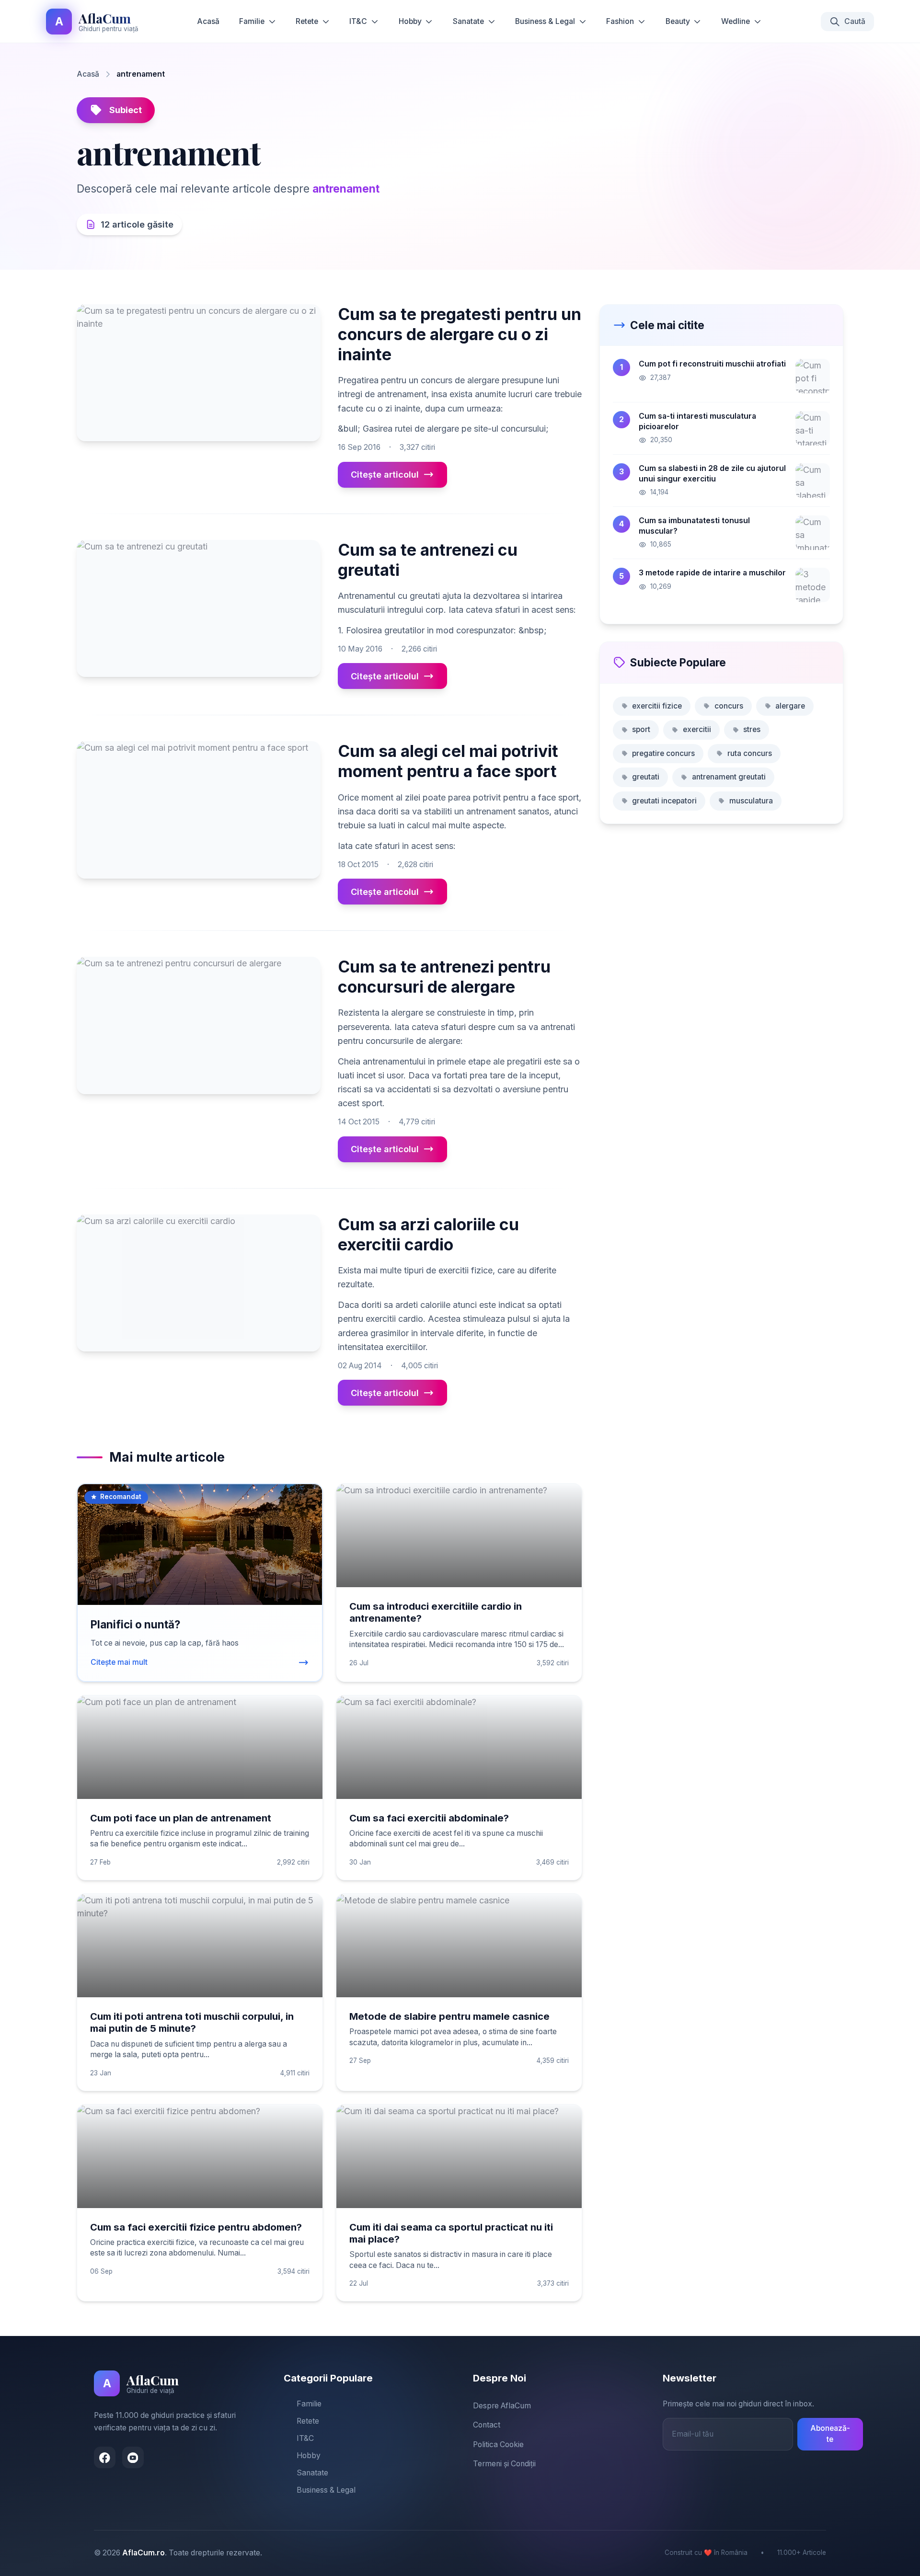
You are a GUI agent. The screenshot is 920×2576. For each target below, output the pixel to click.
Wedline (736, 21)
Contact (487, 2425)
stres (752, 729)
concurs (729, 706)
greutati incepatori (664, 801)
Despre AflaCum (502, 2406)
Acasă (208, 21)
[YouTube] (133, 2457)
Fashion (620, 21)
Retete (307, 21)
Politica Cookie (498, 2444)
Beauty (678, 21)
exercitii (697, 729)
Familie (252, 21)
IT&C (358, 21)
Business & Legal (545, 21)
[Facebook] (105, 2457)
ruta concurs (750, 753)
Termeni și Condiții (504, 2464)
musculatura (751, 801)
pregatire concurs (663, 753)
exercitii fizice (657, 706)
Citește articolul (385, 475)
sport (641, 729)
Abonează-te (830, 2434)
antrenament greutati (729, 777)
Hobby (410, 21)
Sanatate (468, 21)
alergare (790, 706)
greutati (646, 777)
